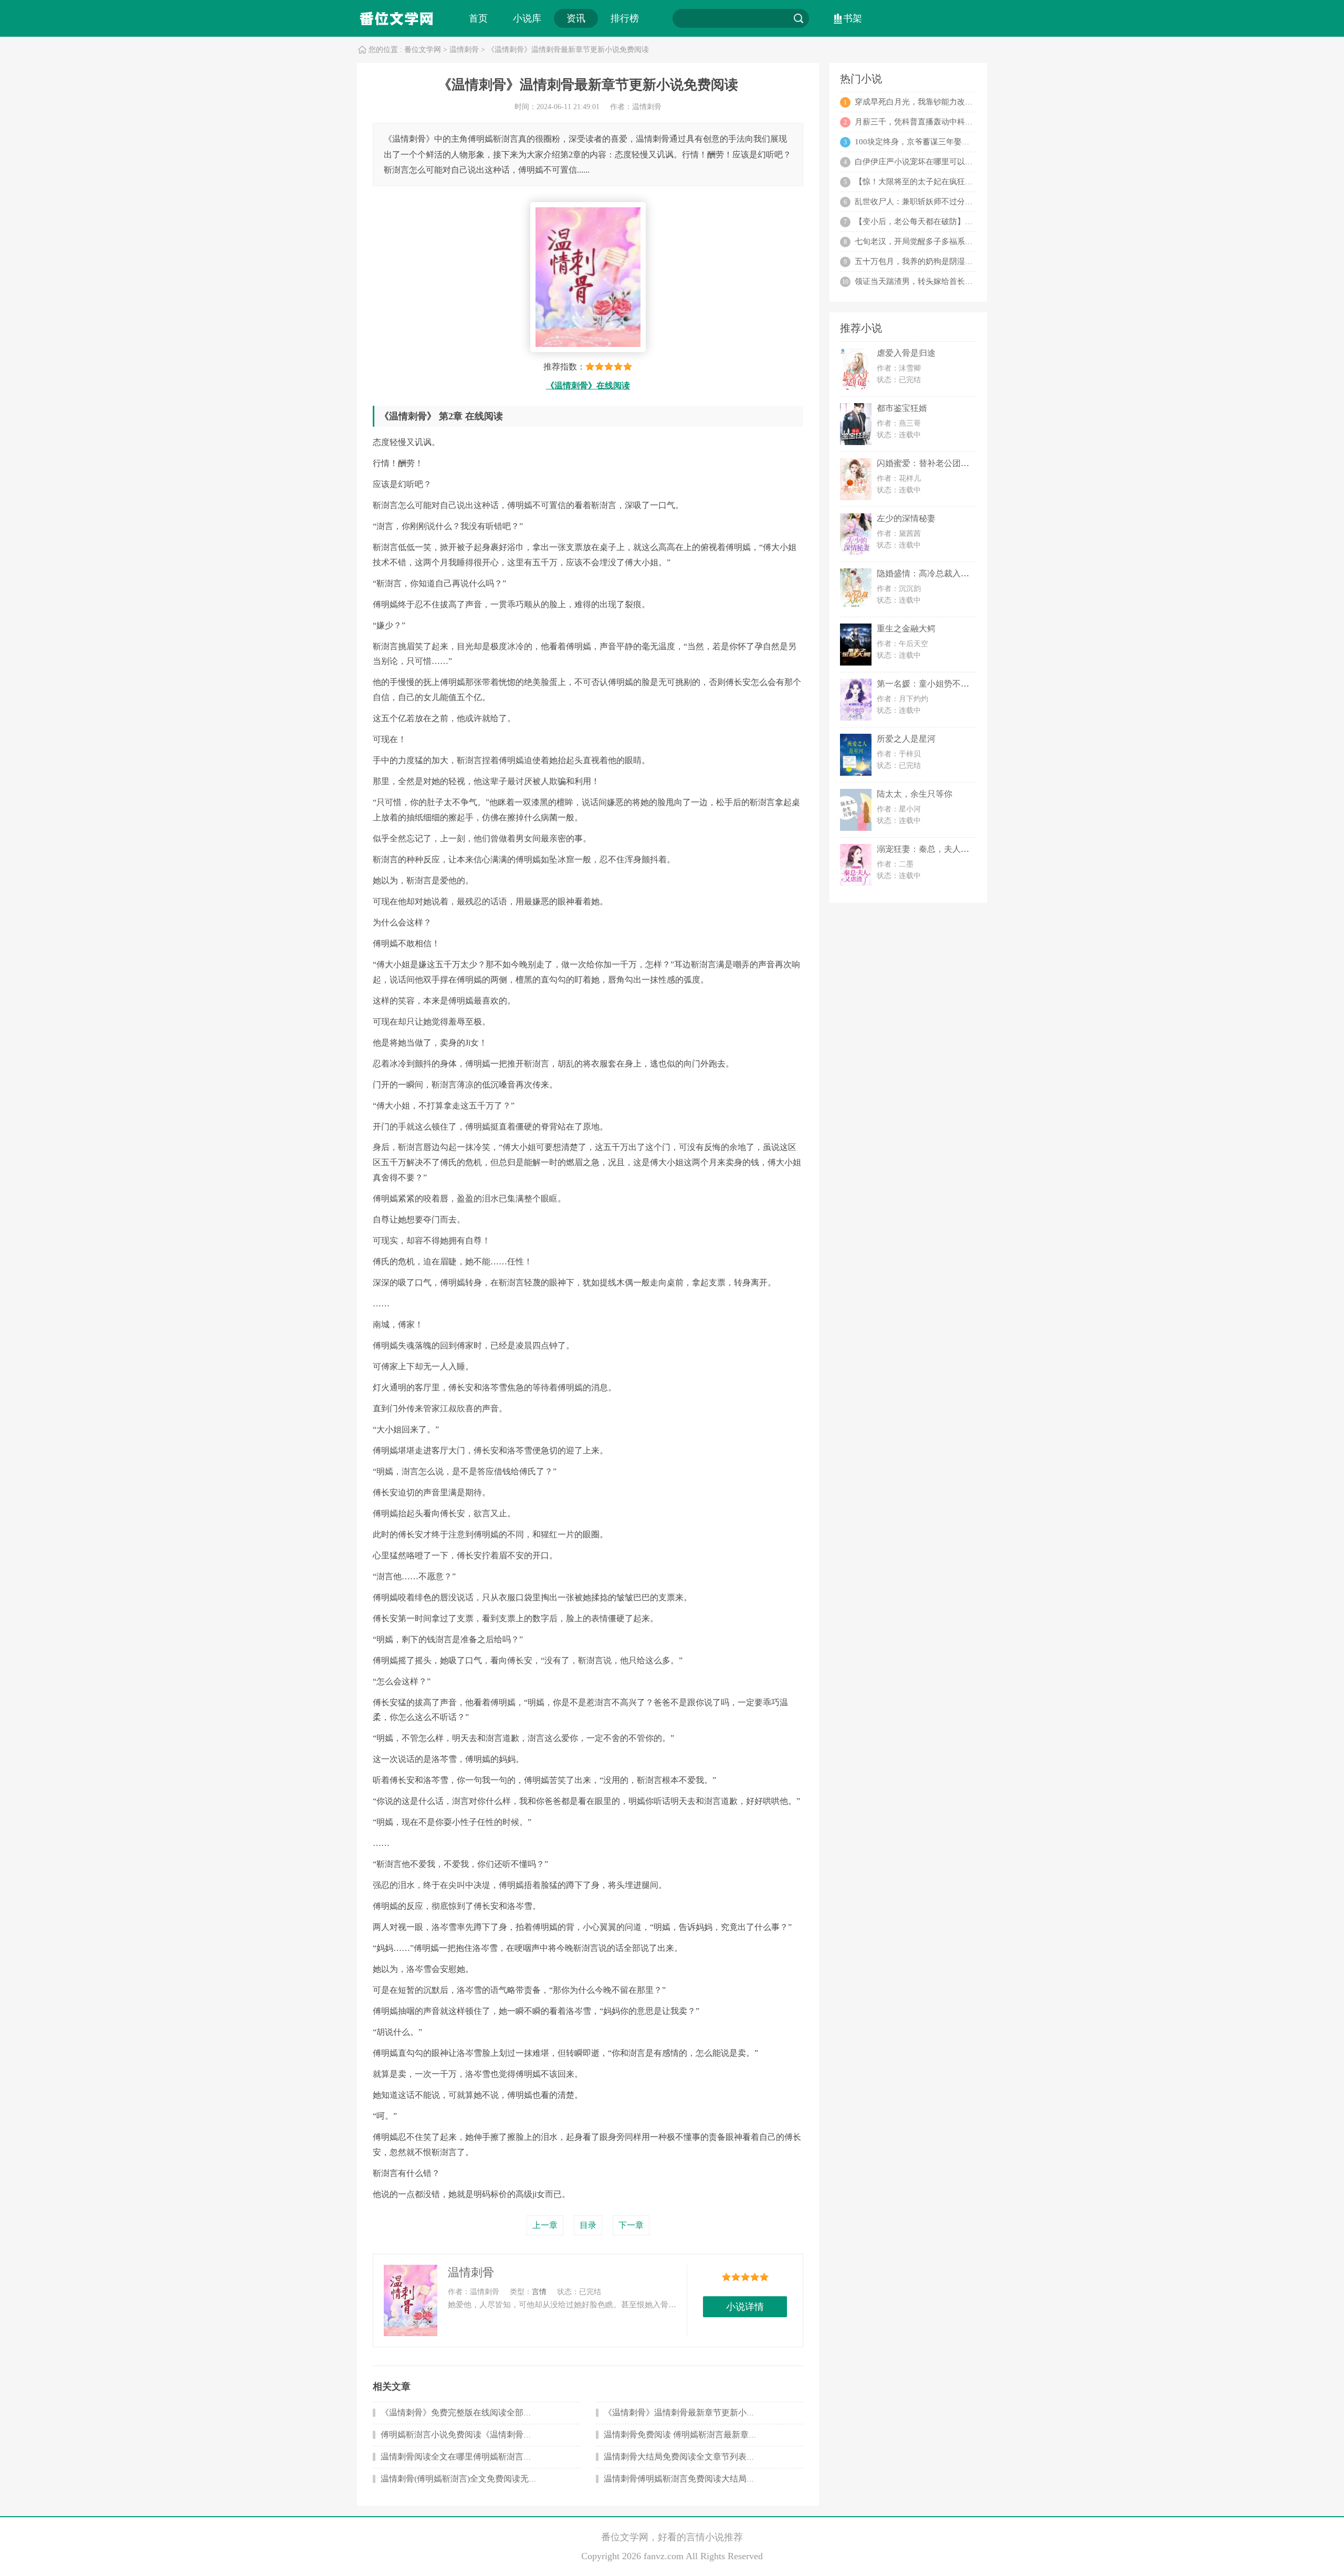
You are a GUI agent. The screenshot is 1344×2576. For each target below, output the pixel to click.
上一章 (545, 2225)
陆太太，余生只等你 (915, 794)
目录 (588, 2225)
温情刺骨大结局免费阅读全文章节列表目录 (684, 2457)
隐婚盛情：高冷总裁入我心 (927, 573)
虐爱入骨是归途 (906, 353)
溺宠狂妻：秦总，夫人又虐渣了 (936, 849)
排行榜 (625, 18)
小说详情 (745, 2307)
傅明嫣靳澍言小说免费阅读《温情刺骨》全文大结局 (477, 2435)
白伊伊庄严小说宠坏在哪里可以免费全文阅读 (933, 162)
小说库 (527, 18)
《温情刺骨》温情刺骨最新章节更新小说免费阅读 (696, 2413)
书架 (853, 18)
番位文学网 (423, 50)
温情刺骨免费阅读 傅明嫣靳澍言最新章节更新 (689, 2435)
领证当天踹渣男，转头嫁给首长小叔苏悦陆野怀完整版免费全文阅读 (973, 281)
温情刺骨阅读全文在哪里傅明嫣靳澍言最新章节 (469, 2457)
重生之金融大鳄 (906, 629)
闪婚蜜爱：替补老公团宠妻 (927, 463)
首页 (478, 18)
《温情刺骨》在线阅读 (588, 386)
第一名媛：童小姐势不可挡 (927, 684)
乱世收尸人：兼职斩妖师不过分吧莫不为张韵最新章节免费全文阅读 (973, 202)
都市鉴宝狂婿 (902, 408)
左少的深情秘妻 (906, 518)
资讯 (576, 18)
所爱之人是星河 (906, 739)
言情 (539, 2292)
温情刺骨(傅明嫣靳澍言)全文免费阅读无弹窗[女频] (474, 2479)
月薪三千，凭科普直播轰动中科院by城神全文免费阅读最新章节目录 (973, 122)
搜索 (799, 18)
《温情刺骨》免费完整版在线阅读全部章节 (460, 2413)
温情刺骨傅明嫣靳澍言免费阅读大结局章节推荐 (692, 2479)
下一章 (631, 2225)
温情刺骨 (464, 50)
